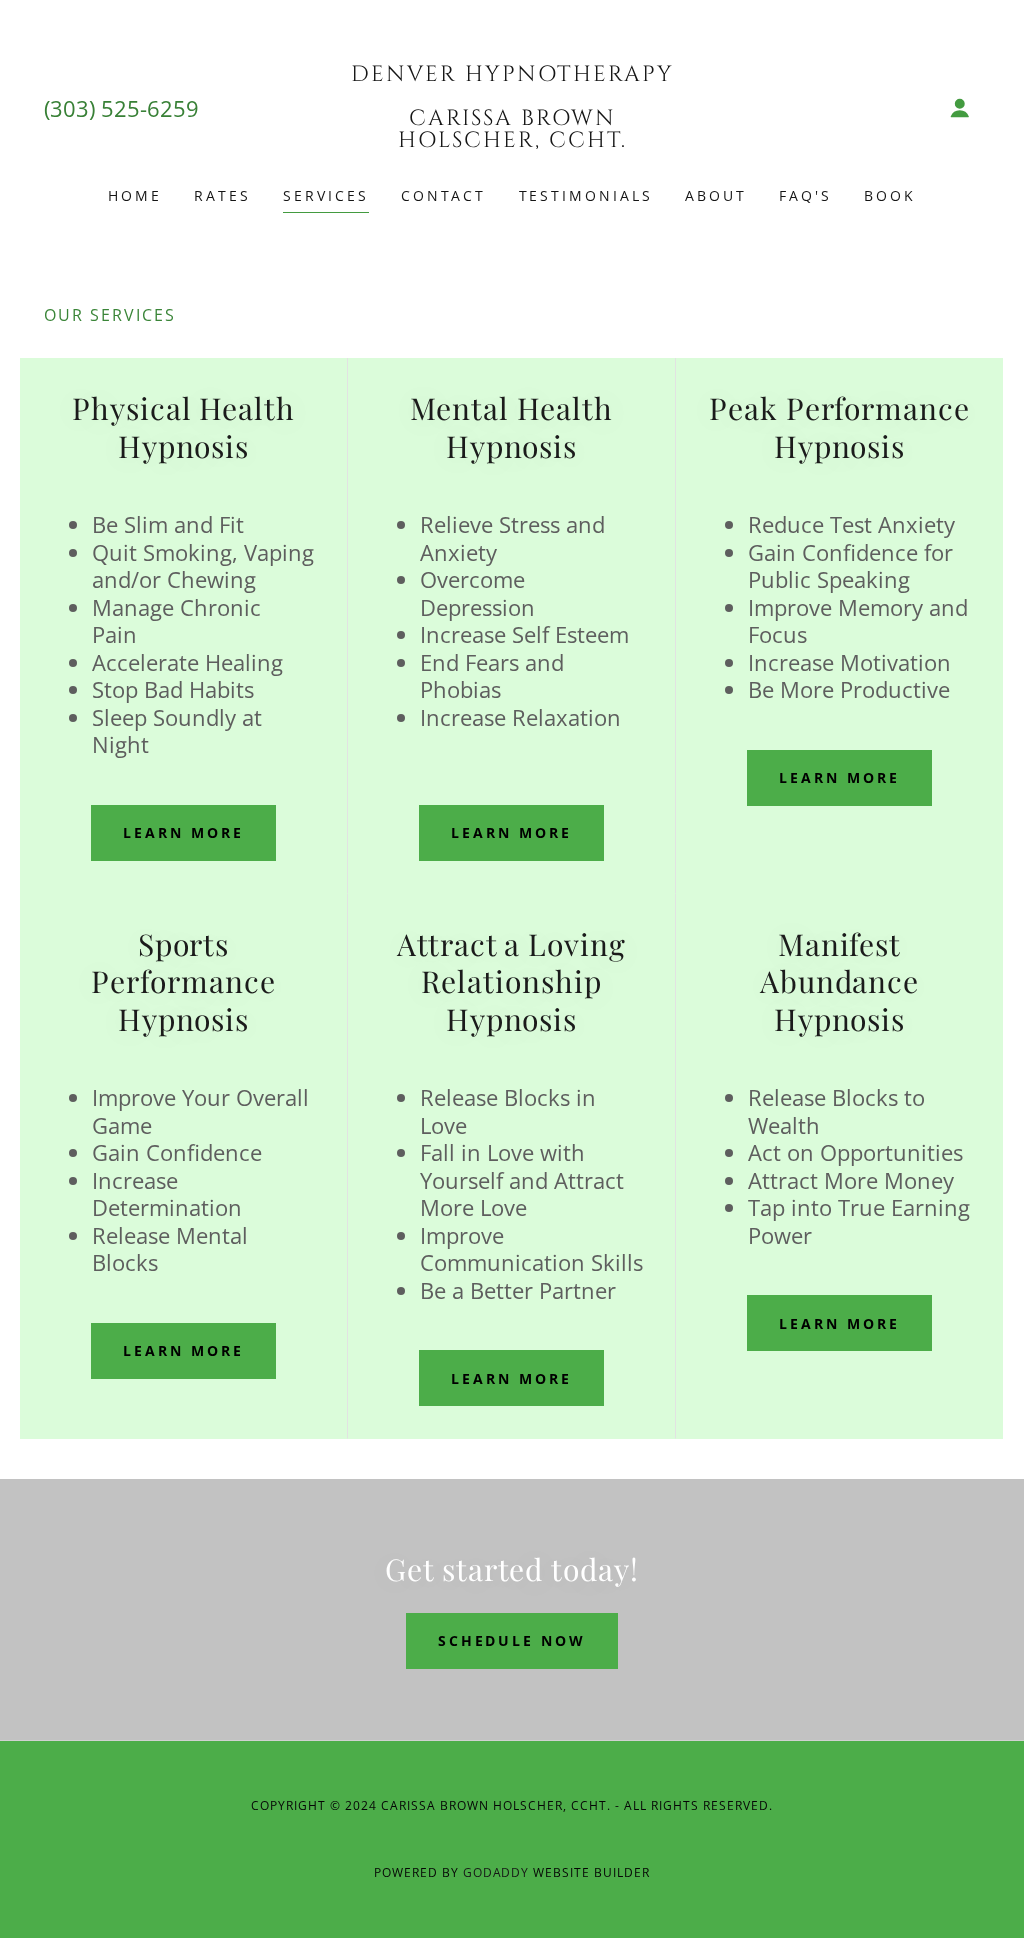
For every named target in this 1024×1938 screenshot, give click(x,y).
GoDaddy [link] (496, 1872)
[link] (512, 141)
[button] (960, 108)
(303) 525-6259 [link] (121, 108)
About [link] (716, 195)
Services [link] (326, 195)
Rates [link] (222, 195)
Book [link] (890, 195)
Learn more (183, 832)
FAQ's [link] (805, 195)
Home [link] (135, 195)
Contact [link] (444, 195)
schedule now (512, 1640)
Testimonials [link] (586, 195)
